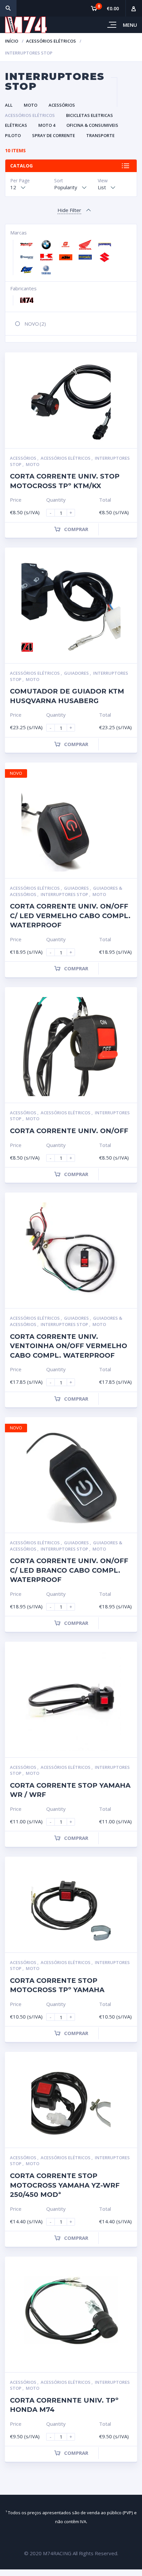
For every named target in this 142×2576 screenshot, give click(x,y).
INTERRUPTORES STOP (65, 894)
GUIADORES (77, 673)
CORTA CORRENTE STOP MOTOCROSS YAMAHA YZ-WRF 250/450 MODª (65, 2185)
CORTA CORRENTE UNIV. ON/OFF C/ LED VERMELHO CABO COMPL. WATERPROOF (70, 916)
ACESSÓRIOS (62, 105)
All (9, 105)
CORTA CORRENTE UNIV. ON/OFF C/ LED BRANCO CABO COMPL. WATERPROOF (69, 1570)
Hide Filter (69, 210)
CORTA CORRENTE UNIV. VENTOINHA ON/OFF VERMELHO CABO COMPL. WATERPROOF (69, 1346)
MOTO (31, 105)
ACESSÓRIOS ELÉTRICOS (51, 41)
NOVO (35, 324)
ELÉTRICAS (16, 125)
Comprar (76, 529)
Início (12, 41)
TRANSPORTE (100, 135)
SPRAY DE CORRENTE (53, 135)
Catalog (21, 166)
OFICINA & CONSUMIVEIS (92, 125)
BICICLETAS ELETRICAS (89, 115)
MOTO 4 (47, 125)
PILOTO (13, 135)
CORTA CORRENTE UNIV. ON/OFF (69, 1131)
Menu (130, 25)
